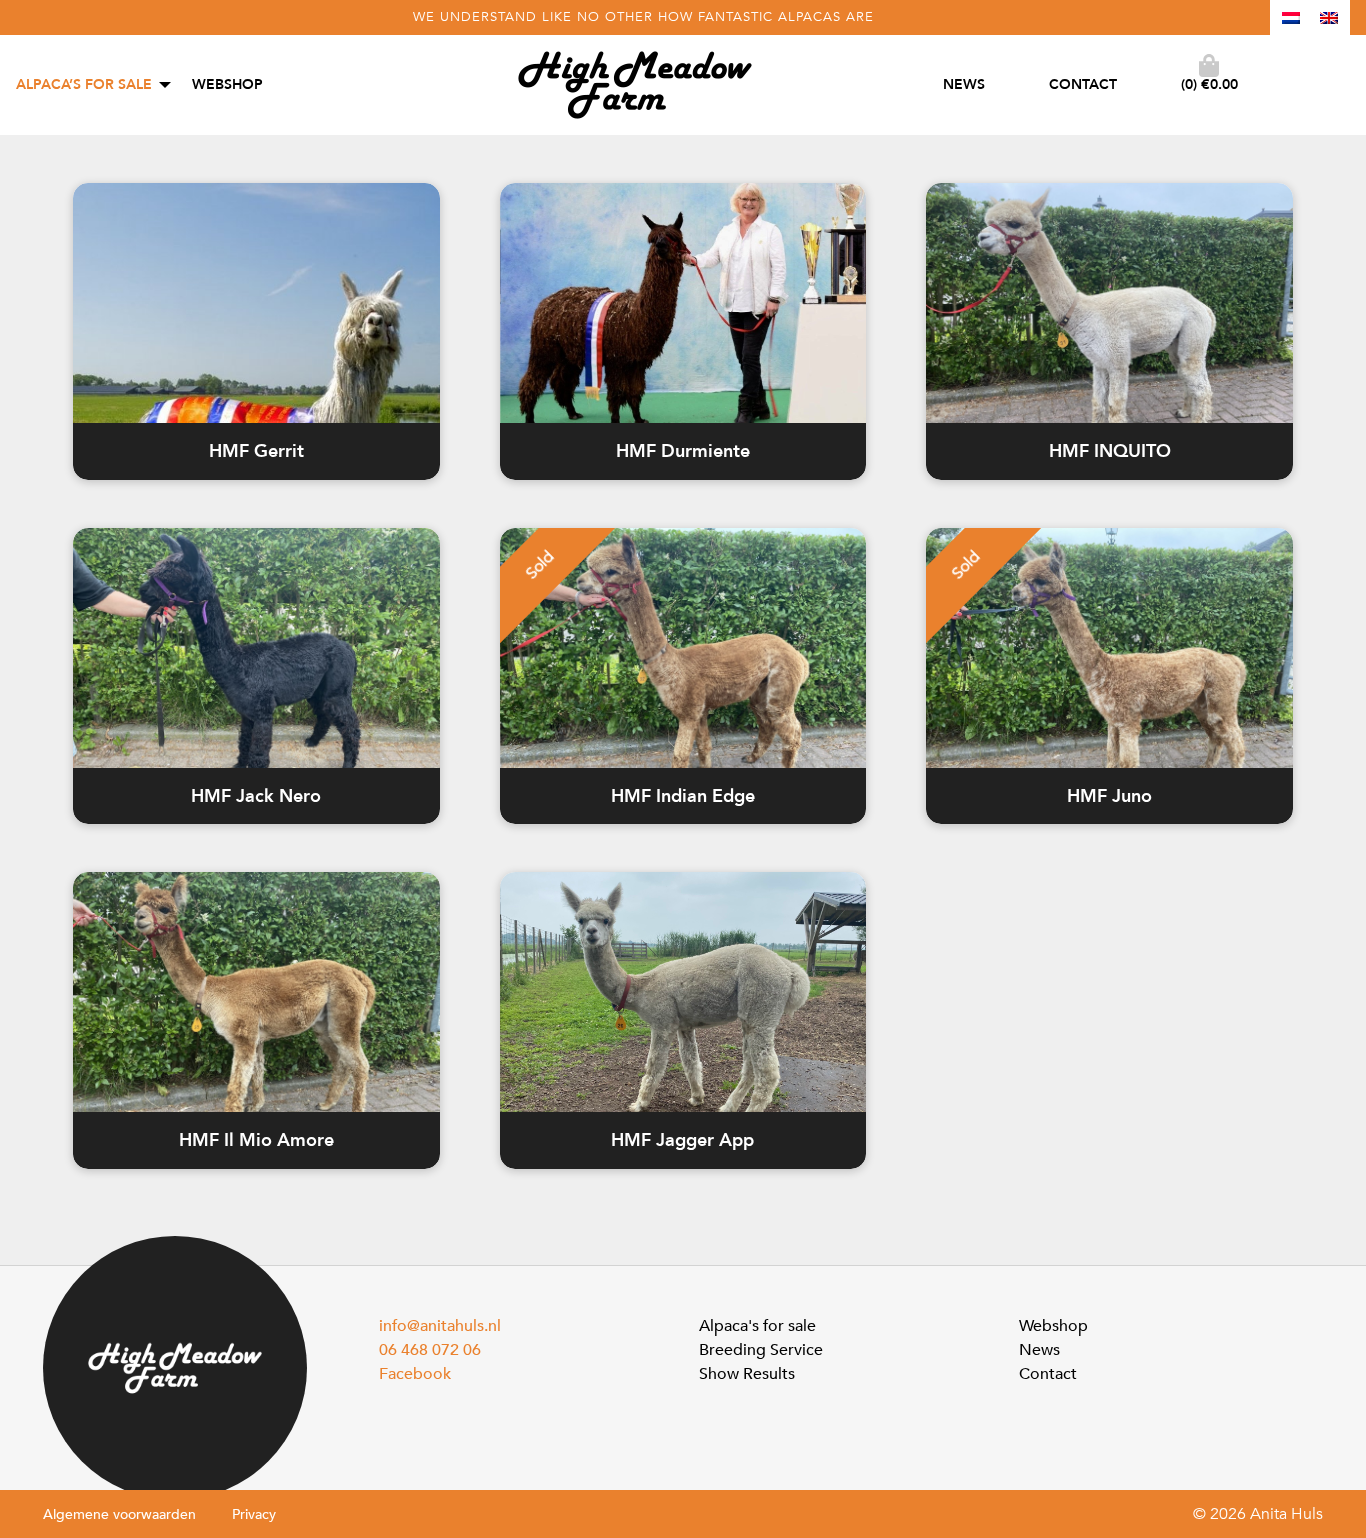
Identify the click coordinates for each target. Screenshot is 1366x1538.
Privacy (254, 1514)
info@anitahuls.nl (440, 1326)
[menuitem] (88, 85)
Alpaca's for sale (757, 1326)
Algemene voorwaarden (119, 1514)
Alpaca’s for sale (84, 84)
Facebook (415, 1374)
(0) (1209, 85)
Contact (1083, 85)
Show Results (747, 1374)
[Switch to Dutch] (1291, 18)
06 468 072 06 (430, 1350)
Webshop (227, 84)
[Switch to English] (1329, 18)
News (964, 85)
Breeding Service (761, 1350)
